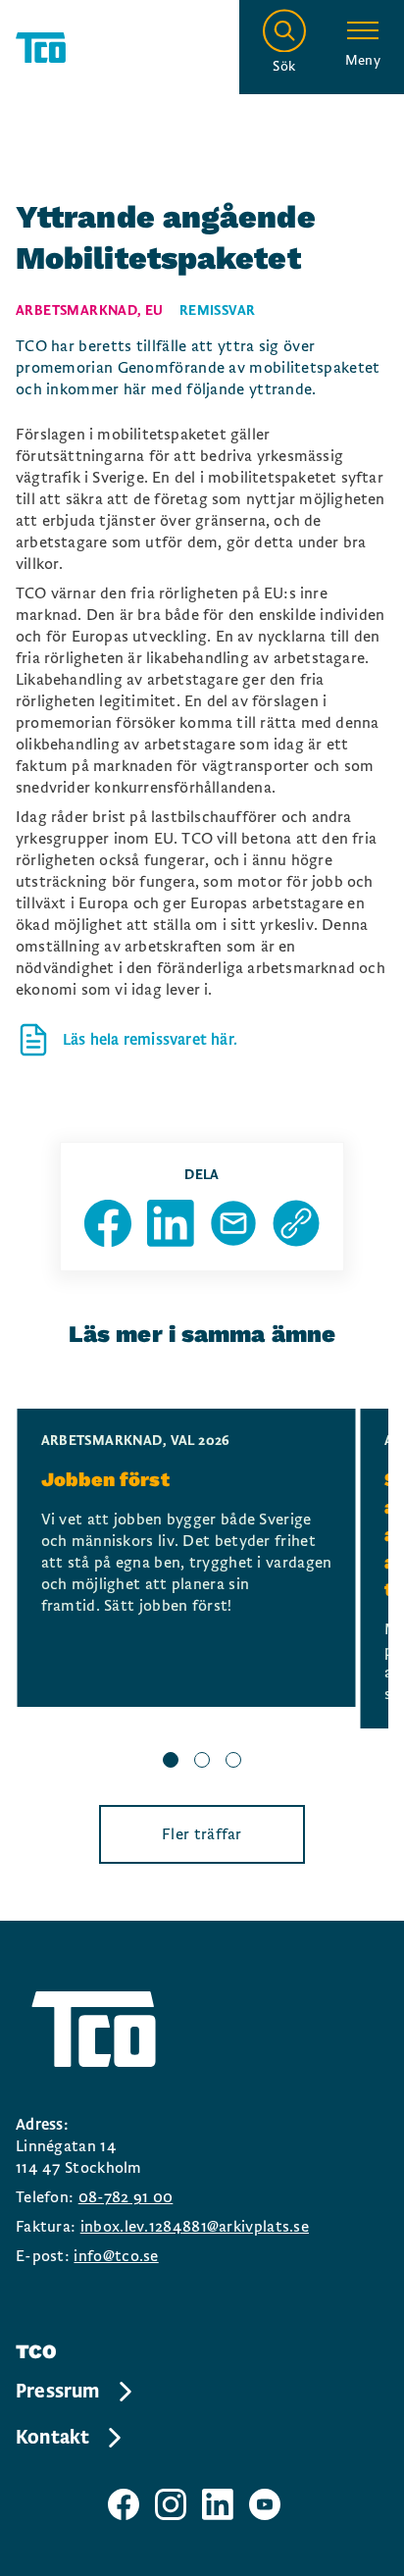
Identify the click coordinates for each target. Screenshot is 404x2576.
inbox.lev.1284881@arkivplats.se (195, 2227)
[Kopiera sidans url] (296, 1223)
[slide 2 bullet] (202, 1763)
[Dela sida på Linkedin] (171, 1223)
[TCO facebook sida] (124, 2504)
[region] (202, 1591)
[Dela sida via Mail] (233, 1223)
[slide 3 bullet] (233, 1763)
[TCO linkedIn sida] (218, 2504)
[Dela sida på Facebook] (108, 1223)
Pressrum (58, 2392)
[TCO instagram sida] (171, 2504)
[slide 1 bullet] (171, 1763)
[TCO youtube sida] (265, 2504)
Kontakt (52, 2438)
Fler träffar (202, 1834)
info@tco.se (116, 2256)
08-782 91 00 (126, 2197)
